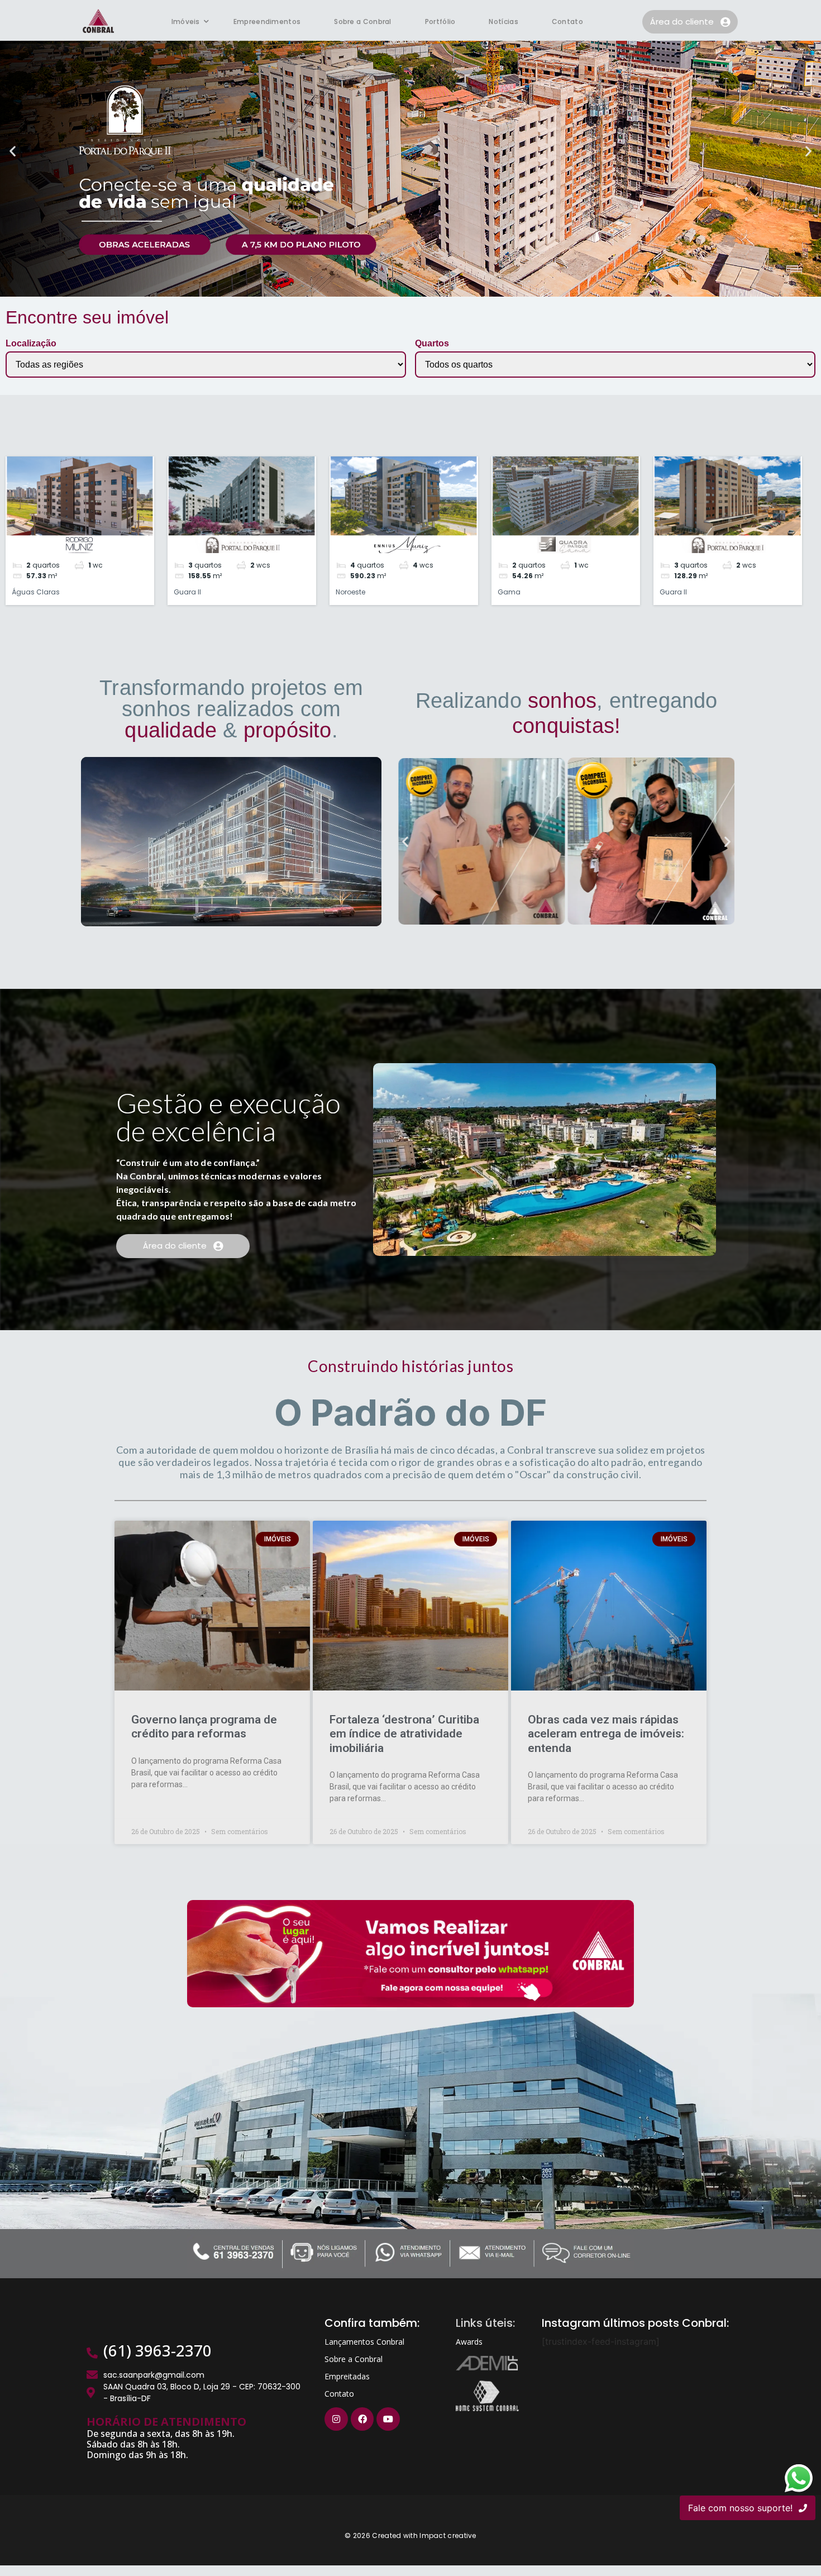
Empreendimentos (267, 22)
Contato (567, 22)
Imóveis (186, 22)
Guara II (187, 592)
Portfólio (440, 22)
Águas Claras (36, 592)
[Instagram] (336, 2419)
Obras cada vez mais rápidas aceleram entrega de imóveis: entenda (606, 1734)
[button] (13, 151)
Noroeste (350, 592)
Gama (509, 592)
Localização (31, 344)
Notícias (503, 22)
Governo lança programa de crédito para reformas (204, 1727)
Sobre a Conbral (363, 22)
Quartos (432, 344)
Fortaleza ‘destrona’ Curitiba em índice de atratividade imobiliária (404, 1734)
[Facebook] (362, 2419)
